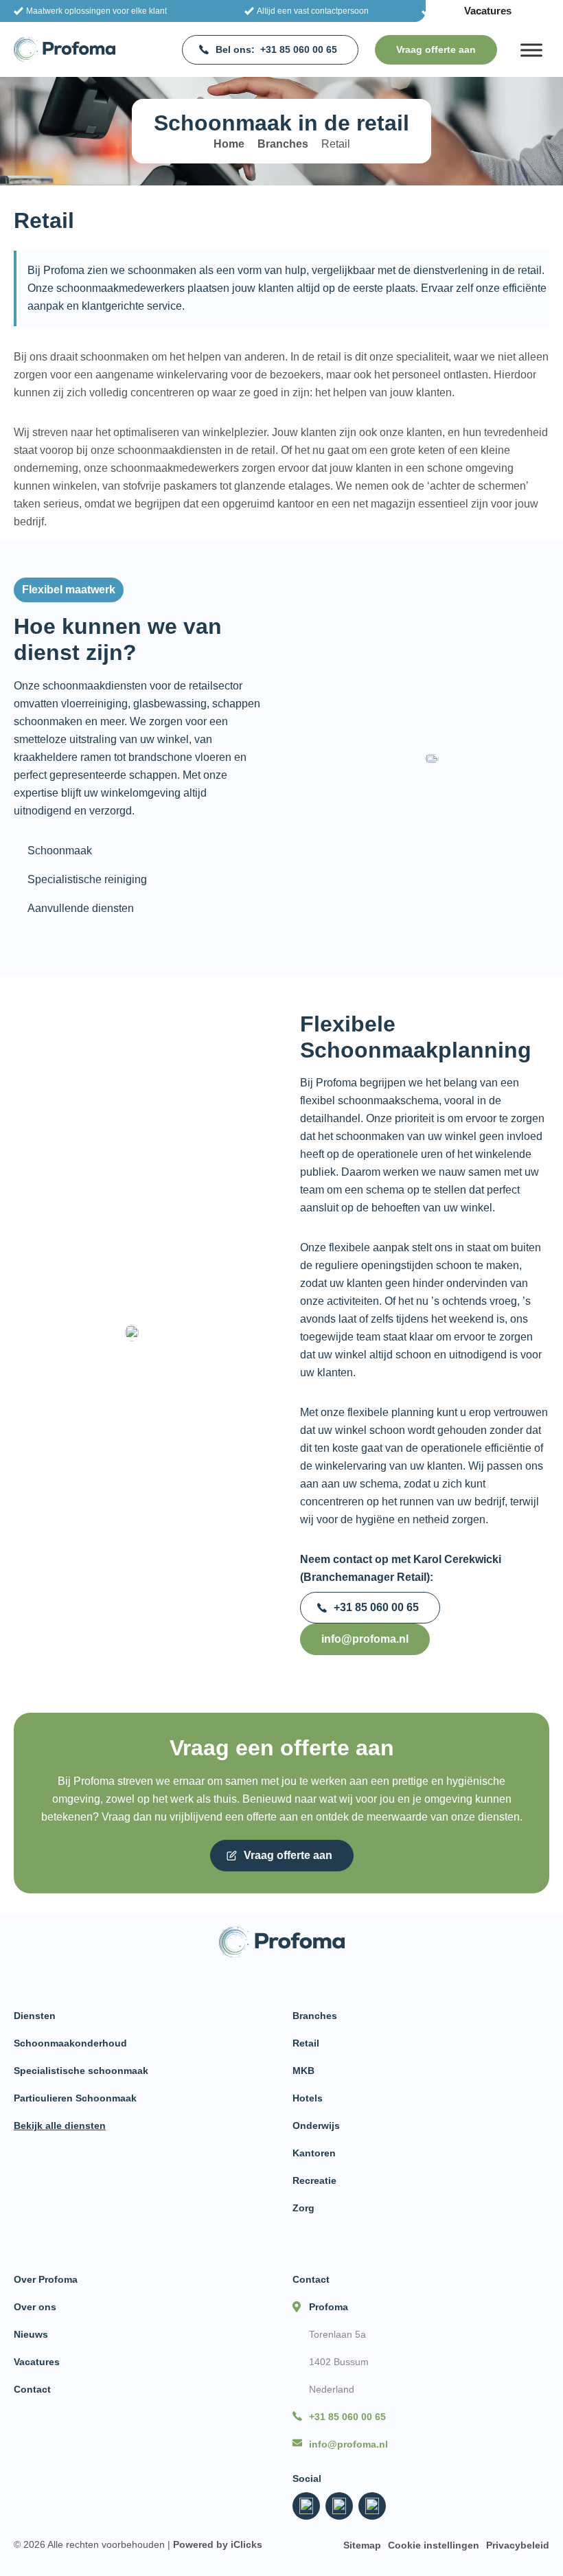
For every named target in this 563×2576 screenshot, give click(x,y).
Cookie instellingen (434, 2545)
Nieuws (31, 2334)
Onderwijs (316, 2125)
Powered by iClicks (218, 2544)
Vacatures (488, 11)
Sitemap (362, 2545)
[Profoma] (65, 49)
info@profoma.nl (365, 1639)
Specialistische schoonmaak (81, 2071)
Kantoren (314, 2153)
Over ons (35, 2307)
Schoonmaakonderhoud (70, 2043)
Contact (32, 2389)
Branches (283, 144)
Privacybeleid (518, 2545)
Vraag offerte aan (436, 49)
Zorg (303, 2208)
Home (229, 144)
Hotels (308, 2098)
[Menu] (531, 50)
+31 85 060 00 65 (276, 49)
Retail (306, 2043)
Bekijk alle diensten (60, 2125)
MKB (303, 2071)
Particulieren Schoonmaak (75, 2098)
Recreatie (314, 2180)
